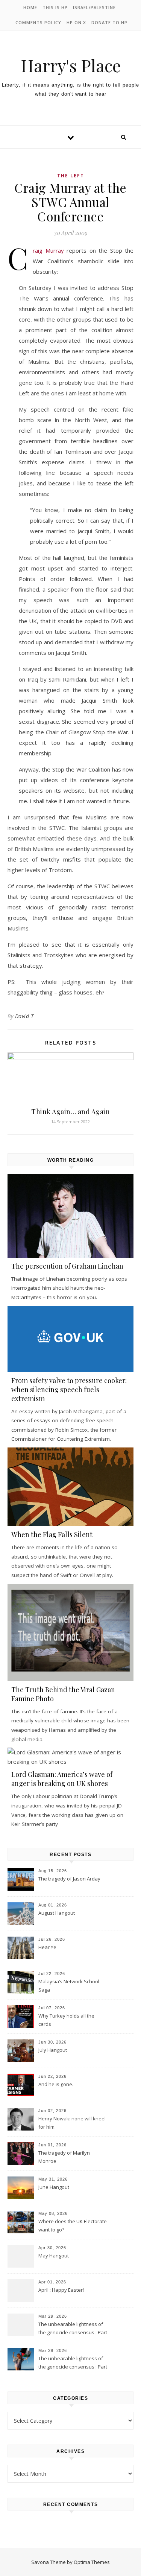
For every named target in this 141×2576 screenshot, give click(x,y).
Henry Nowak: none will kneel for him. (72, 2123)
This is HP (55, 7)
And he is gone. (56, 2084)
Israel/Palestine (94, 7)
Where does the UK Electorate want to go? (73, 2225)
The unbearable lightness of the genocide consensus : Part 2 (73, 2329)
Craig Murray (48, 250)
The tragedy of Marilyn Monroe (64, 2157)
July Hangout (53, 2050)
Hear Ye (47, 1947)
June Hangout (54, 2187)
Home (30, 7)
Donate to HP (109, 22)
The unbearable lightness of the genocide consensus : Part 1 (73, 2363)
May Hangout (54, 2256)
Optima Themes (92, 2562)
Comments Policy (38, 22)
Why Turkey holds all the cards (66, 2020)
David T (24, 1016)
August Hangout (57, 1913)
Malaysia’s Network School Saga (69, 1986)
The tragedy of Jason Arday (69, 1879)
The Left (71, 176)
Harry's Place (71, 65)
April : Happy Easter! (61, 2290)
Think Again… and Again (70, 1112)
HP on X (76, 22)
